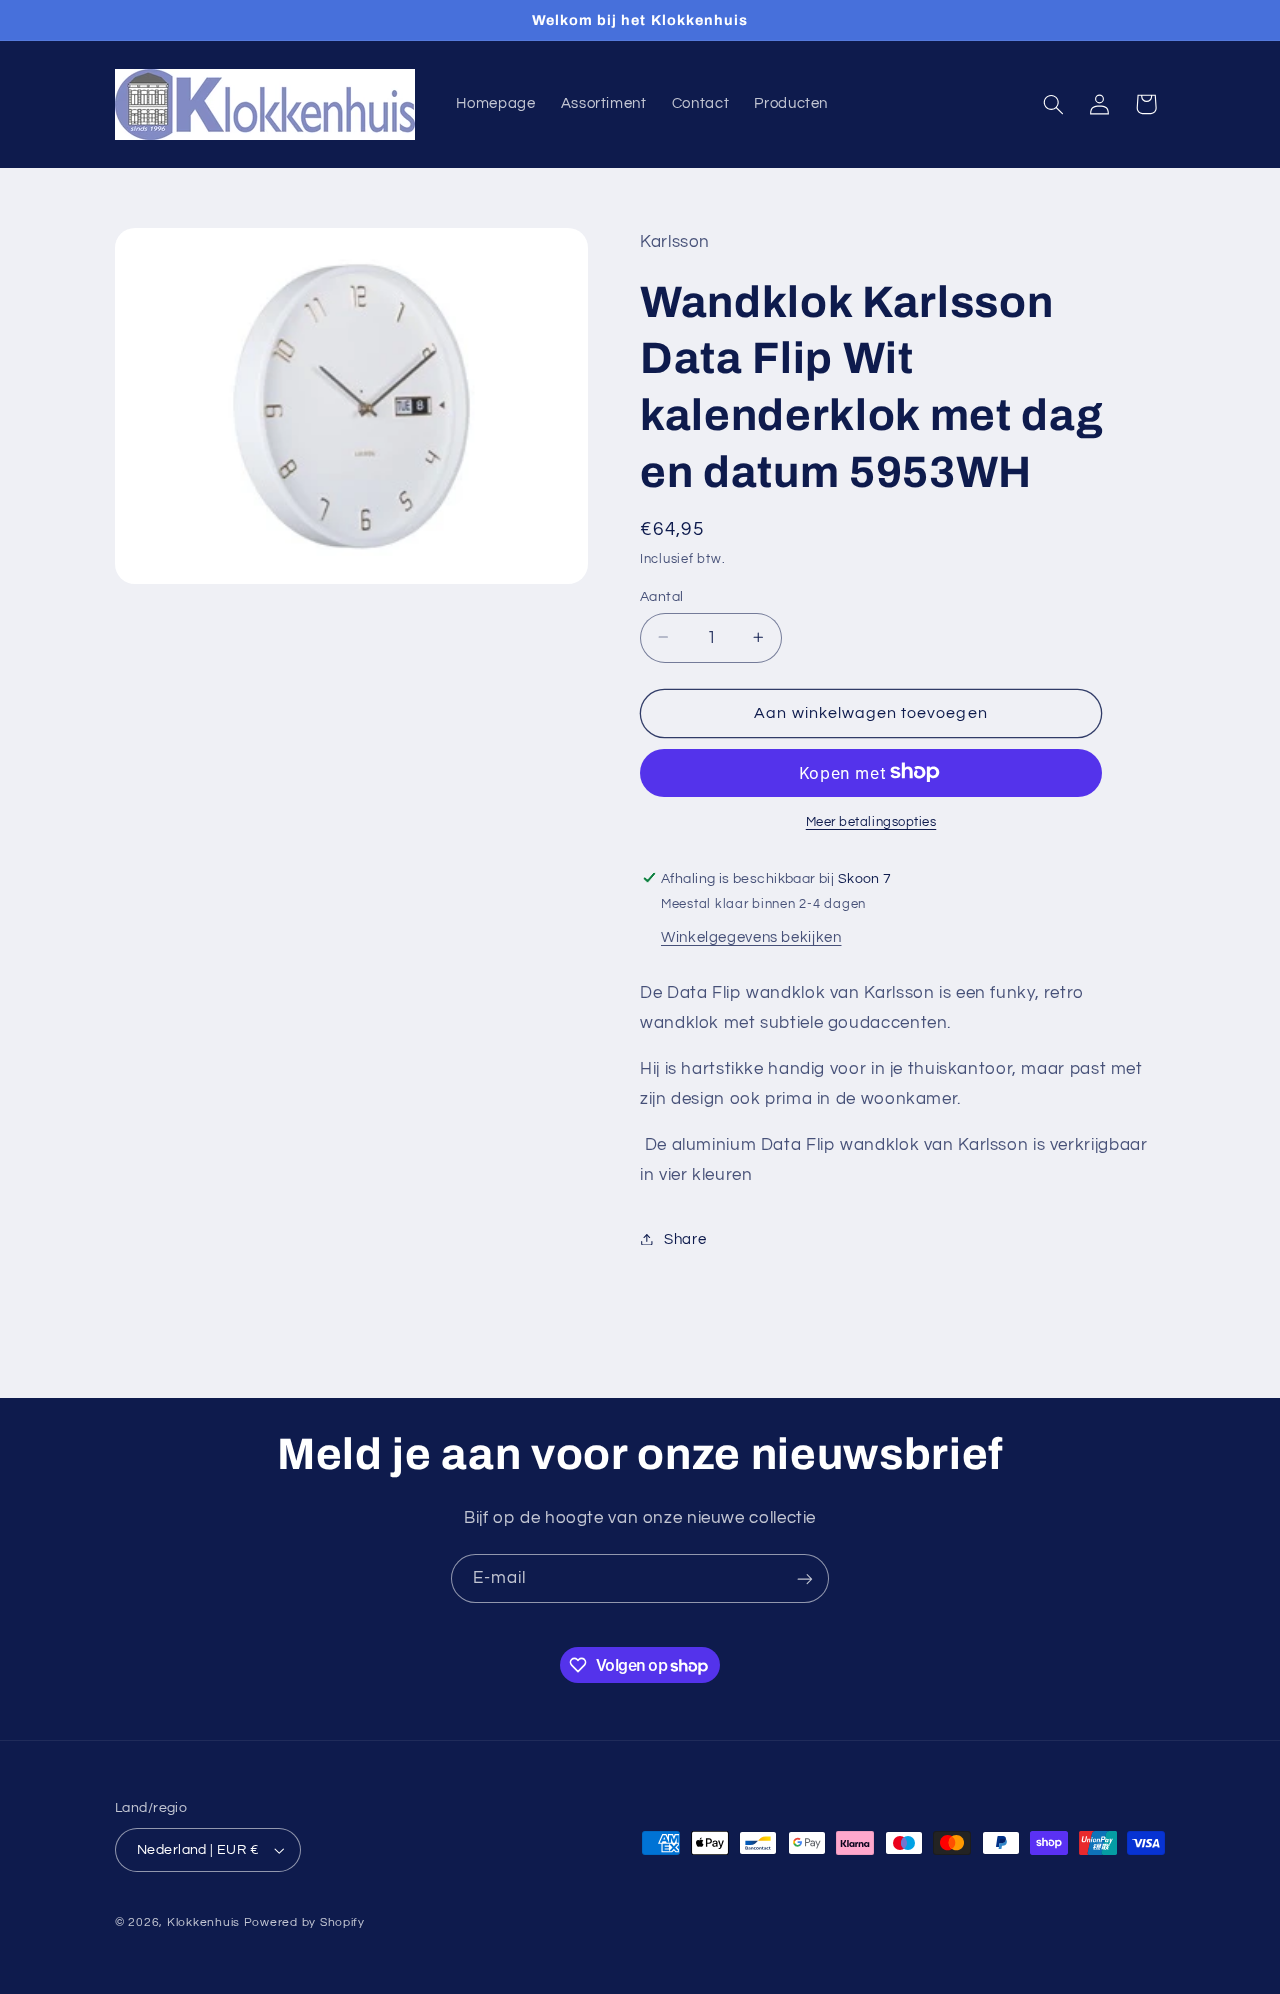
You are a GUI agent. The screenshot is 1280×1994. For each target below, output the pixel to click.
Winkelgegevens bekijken (751, 936)
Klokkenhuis (203, 1922)
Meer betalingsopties (871, 821)
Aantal (662, 596)
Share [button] (685, 1238)
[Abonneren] (805, 1578)
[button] (1054, 104)
